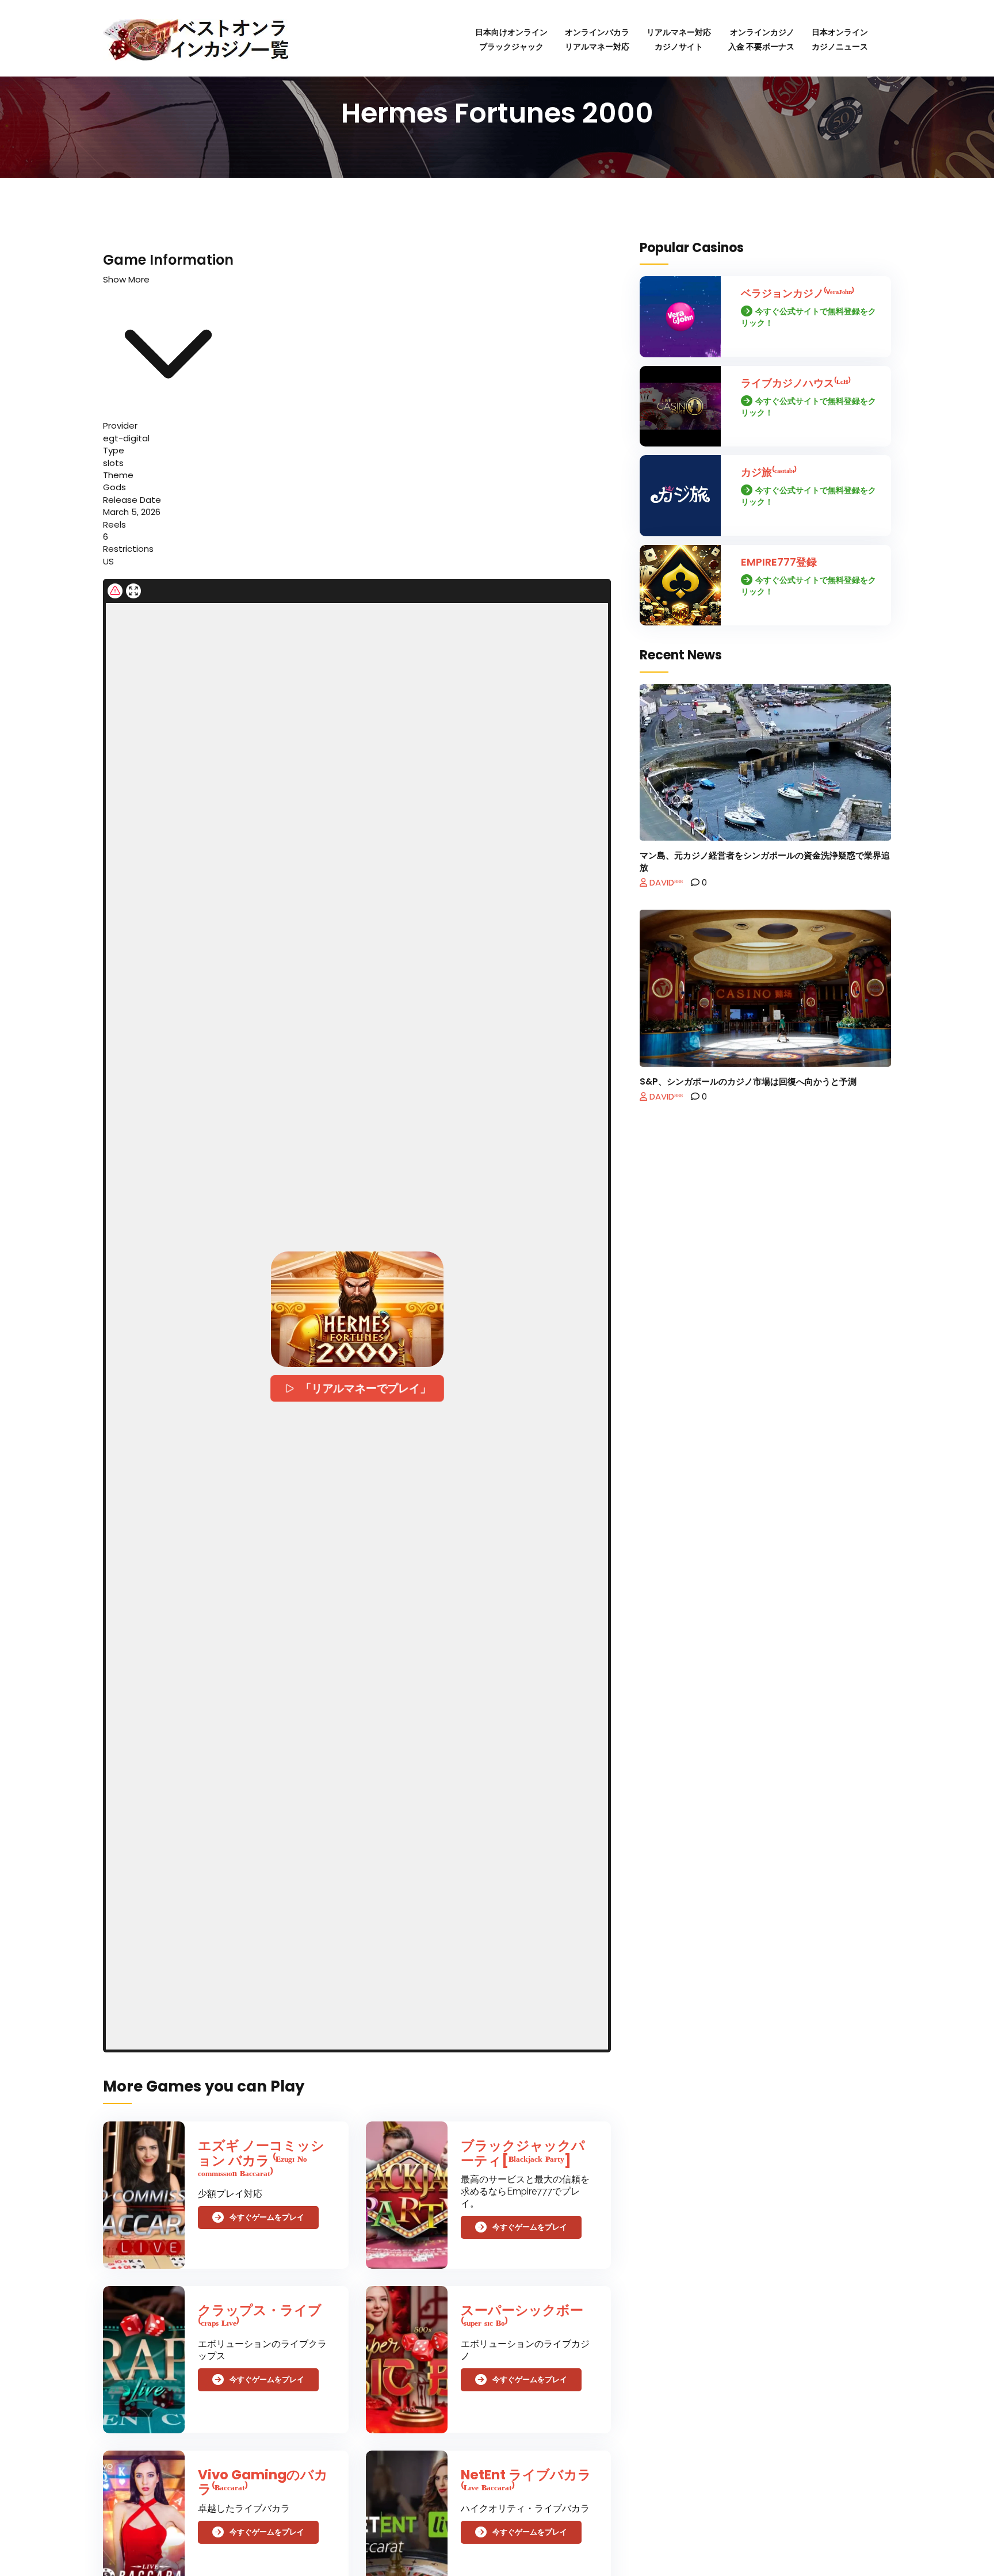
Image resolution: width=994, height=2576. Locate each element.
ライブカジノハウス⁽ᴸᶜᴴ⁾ (796, 383)
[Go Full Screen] (133, 591)
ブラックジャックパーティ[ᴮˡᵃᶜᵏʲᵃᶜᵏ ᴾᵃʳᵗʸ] (523, 2153)
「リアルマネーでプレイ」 (366, 1388)
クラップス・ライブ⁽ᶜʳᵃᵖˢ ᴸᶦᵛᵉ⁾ (260, 2317)
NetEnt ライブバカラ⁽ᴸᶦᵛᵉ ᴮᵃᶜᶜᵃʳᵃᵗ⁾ (526, 2482)
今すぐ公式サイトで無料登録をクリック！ (808, 317)
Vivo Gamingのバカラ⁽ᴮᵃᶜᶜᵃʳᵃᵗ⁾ (263, 2482)
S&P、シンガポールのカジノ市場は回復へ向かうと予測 (748, 1081)
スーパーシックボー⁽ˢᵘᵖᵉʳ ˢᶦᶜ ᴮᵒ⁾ (522, 2317)
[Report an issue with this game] (115, 591)
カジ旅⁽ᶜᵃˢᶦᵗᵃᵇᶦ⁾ (769, 472)
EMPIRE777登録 (779, 562)
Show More (126, 279)
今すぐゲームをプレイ (267, 2218)
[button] (357, 1309)
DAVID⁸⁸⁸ (665, 882)
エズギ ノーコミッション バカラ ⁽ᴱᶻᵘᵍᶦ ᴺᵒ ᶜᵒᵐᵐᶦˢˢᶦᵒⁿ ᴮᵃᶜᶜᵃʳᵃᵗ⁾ (261, 2160)
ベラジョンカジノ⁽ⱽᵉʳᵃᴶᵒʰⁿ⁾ (798, 293)
